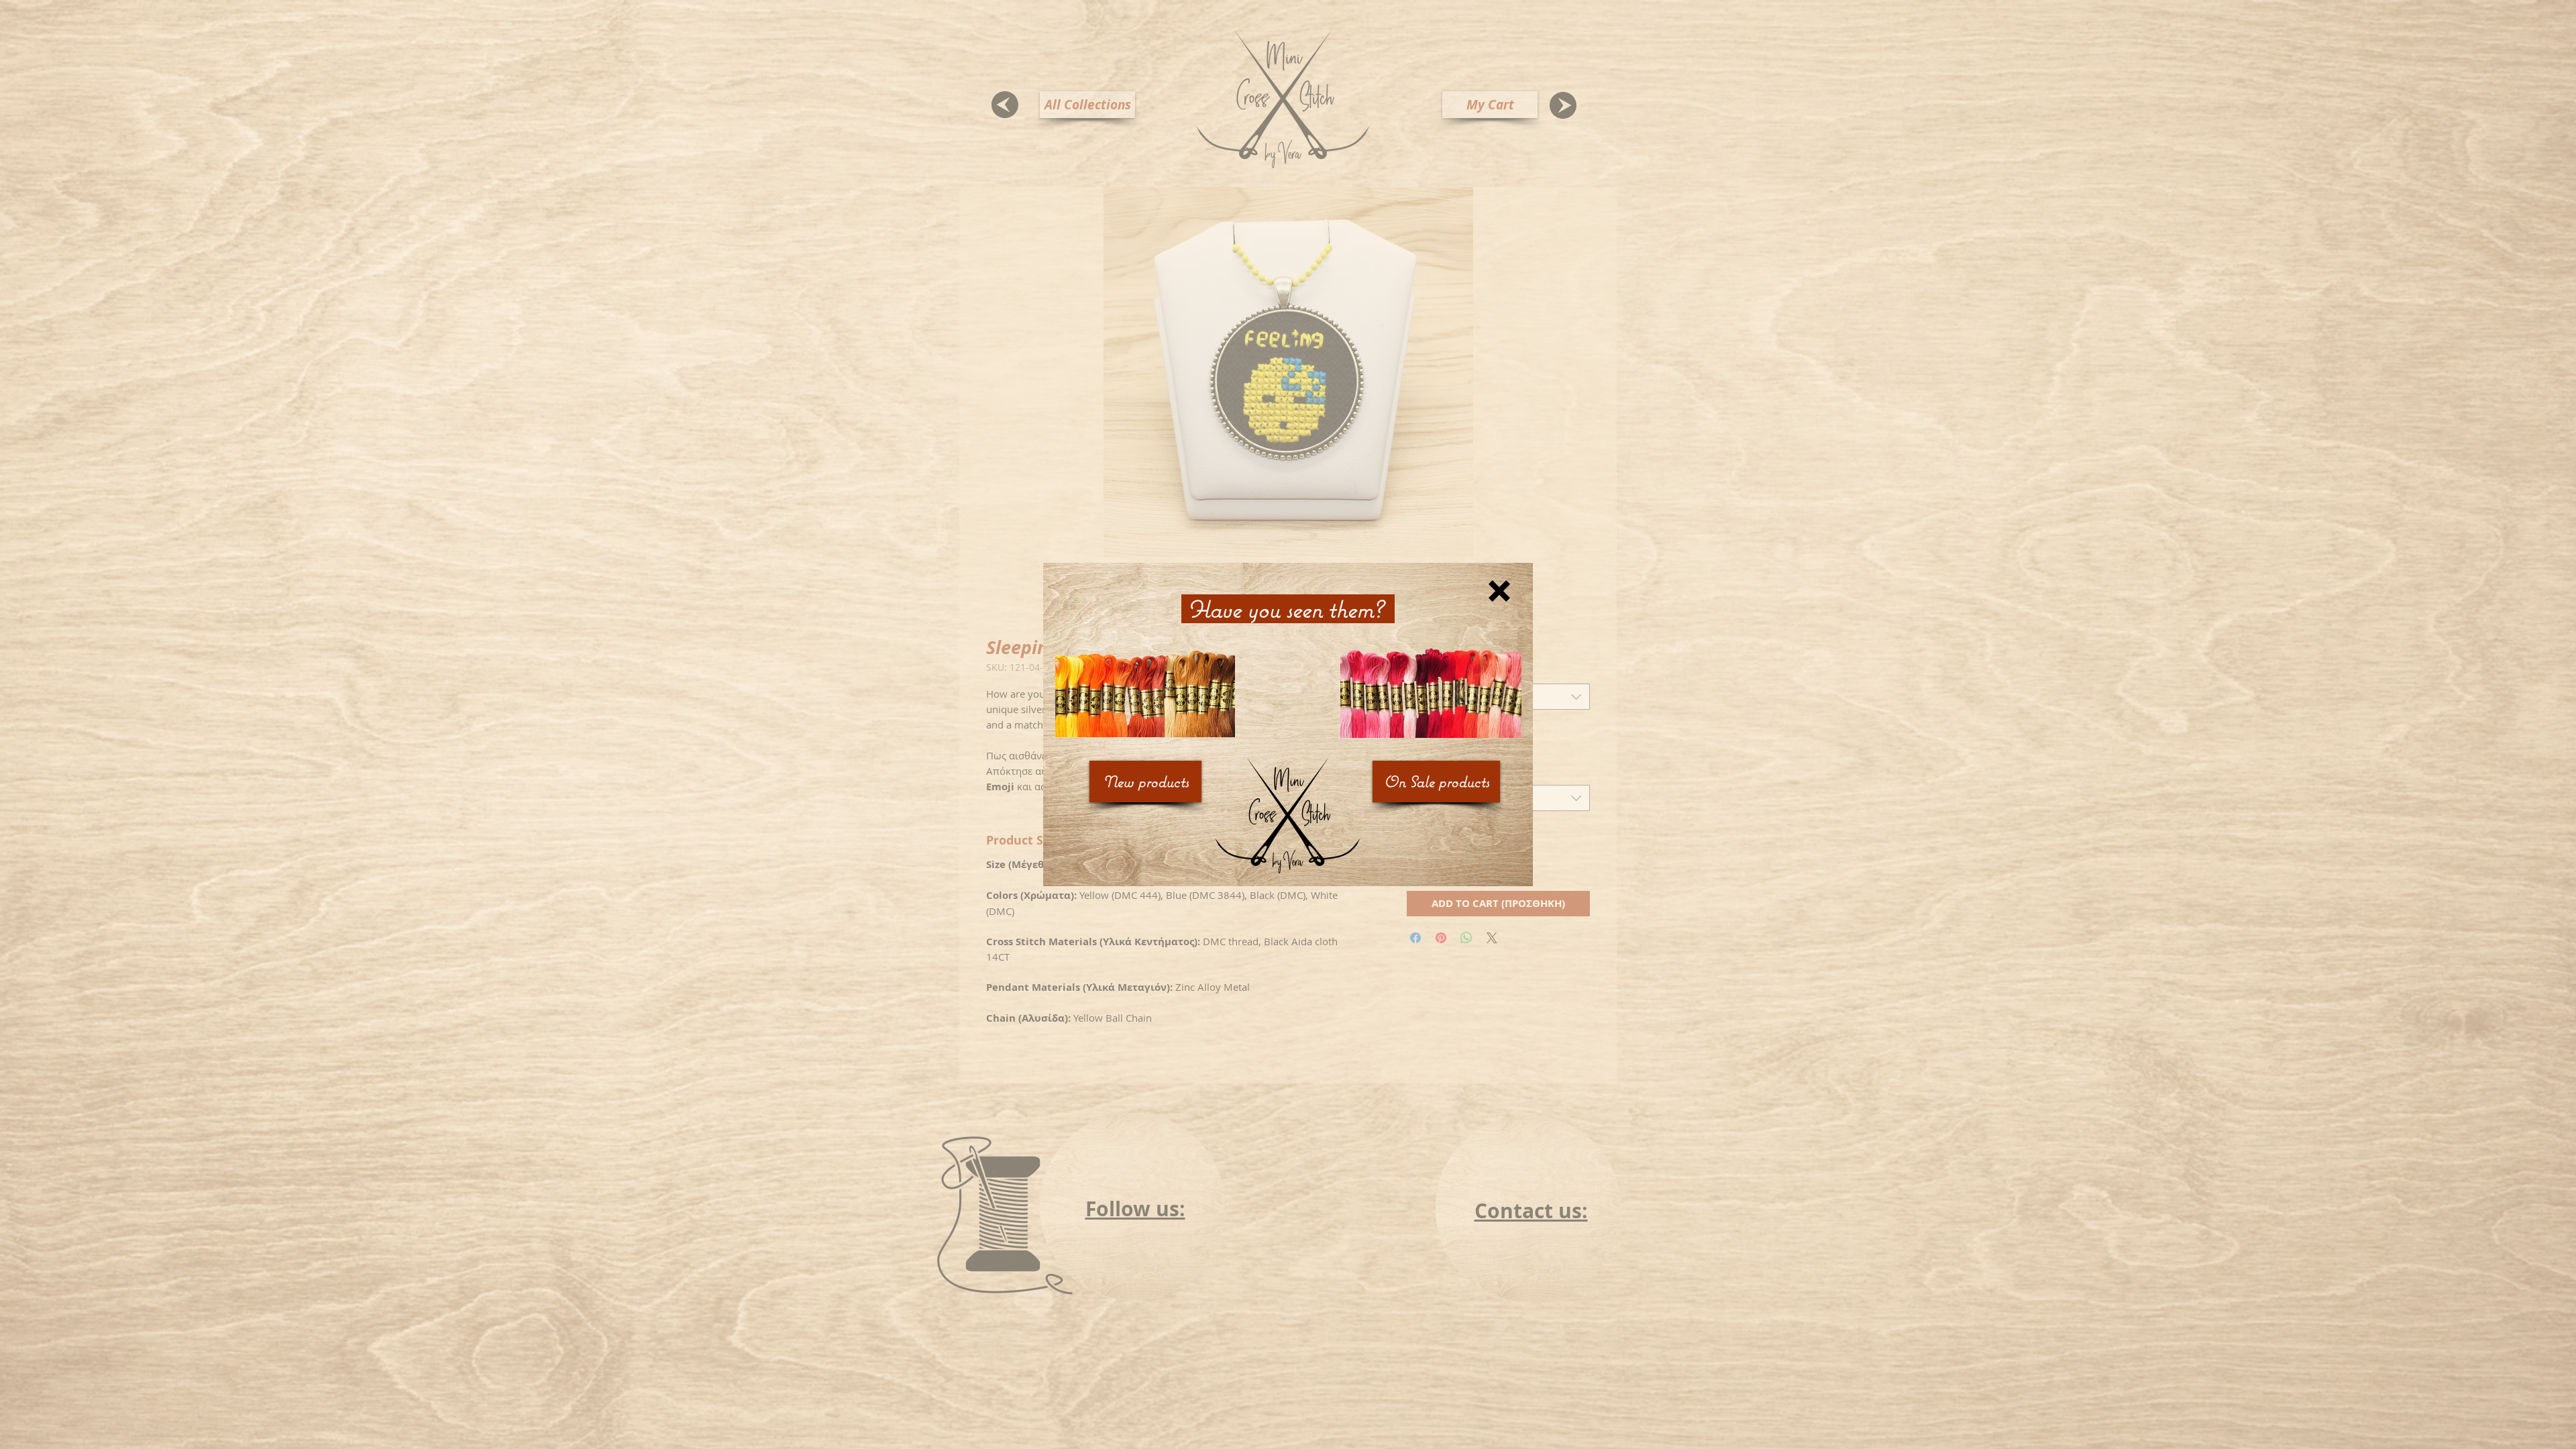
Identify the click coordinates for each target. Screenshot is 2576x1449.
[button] (1499, 591)
